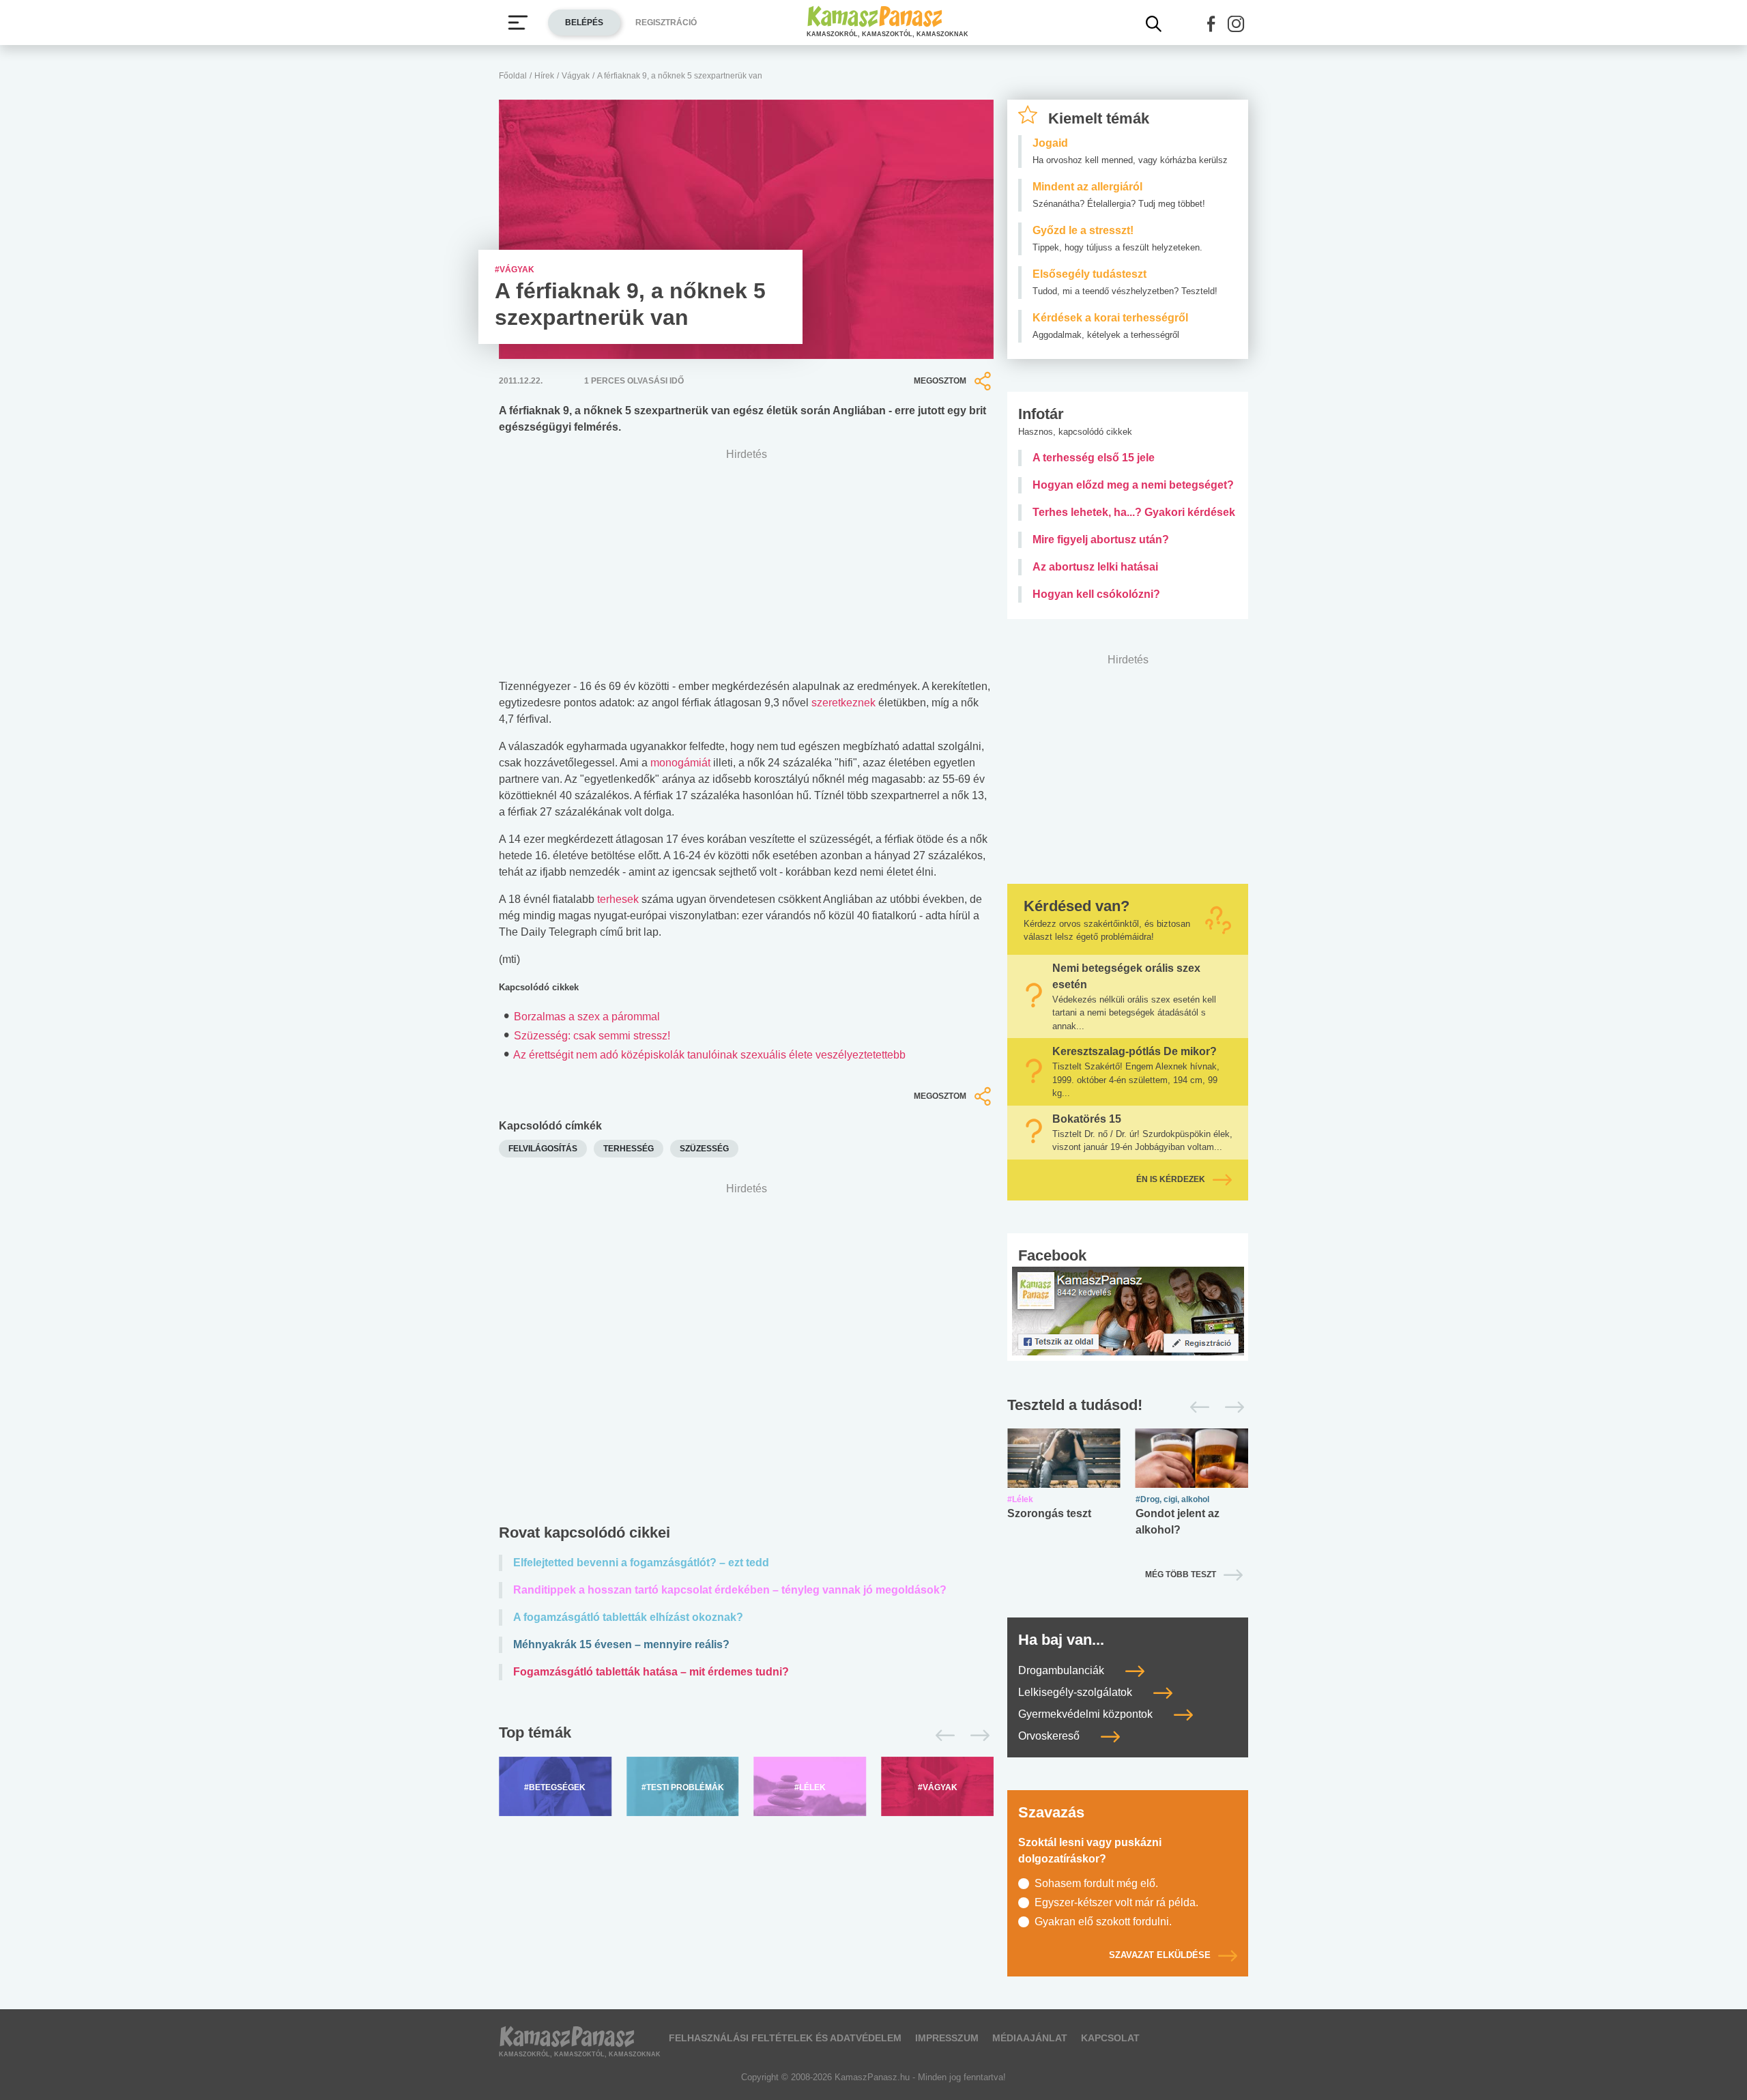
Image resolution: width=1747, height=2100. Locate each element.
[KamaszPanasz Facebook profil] (1128, 1310)
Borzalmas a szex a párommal (587, 1017)
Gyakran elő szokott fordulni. (1103, 1922)
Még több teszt (1181, 1574)
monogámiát (680, 763)
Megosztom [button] (940, 381)
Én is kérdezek (1171, 1179)
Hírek (544, 76)
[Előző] (941, 1736)
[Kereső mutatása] (1154, 24)
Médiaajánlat (1030, 2038)
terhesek (618, 899)
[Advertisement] (746, 1356)
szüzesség (704, 1149)
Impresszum (947, 2038)
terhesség (629, 1149)
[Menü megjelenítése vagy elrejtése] (518, 23)
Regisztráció (666, 23)
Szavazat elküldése (1160, 1955)
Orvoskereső (1050, 1736)
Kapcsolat (1110, 2038)
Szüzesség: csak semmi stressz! (592, 1036)
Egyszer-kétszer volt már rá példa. (1116, 1902)
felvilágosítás (543, 1149)
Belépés (584, 23)
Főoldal (513, 76)
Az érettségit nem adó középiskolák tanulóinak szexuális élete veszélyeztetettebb (709, 1055)
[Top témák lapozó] (746, 1736)
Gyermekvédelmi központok (1087, 1714)
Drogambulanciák (1063, 1670)
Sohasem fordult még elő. (1096, 1883)
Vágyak (576, 76)
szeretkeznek (843, 703)
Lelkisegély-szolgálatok (1077, 1692)
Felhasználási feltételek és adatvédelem (785, 2038)
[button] (1211, 24)
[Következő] (976, 1736)
